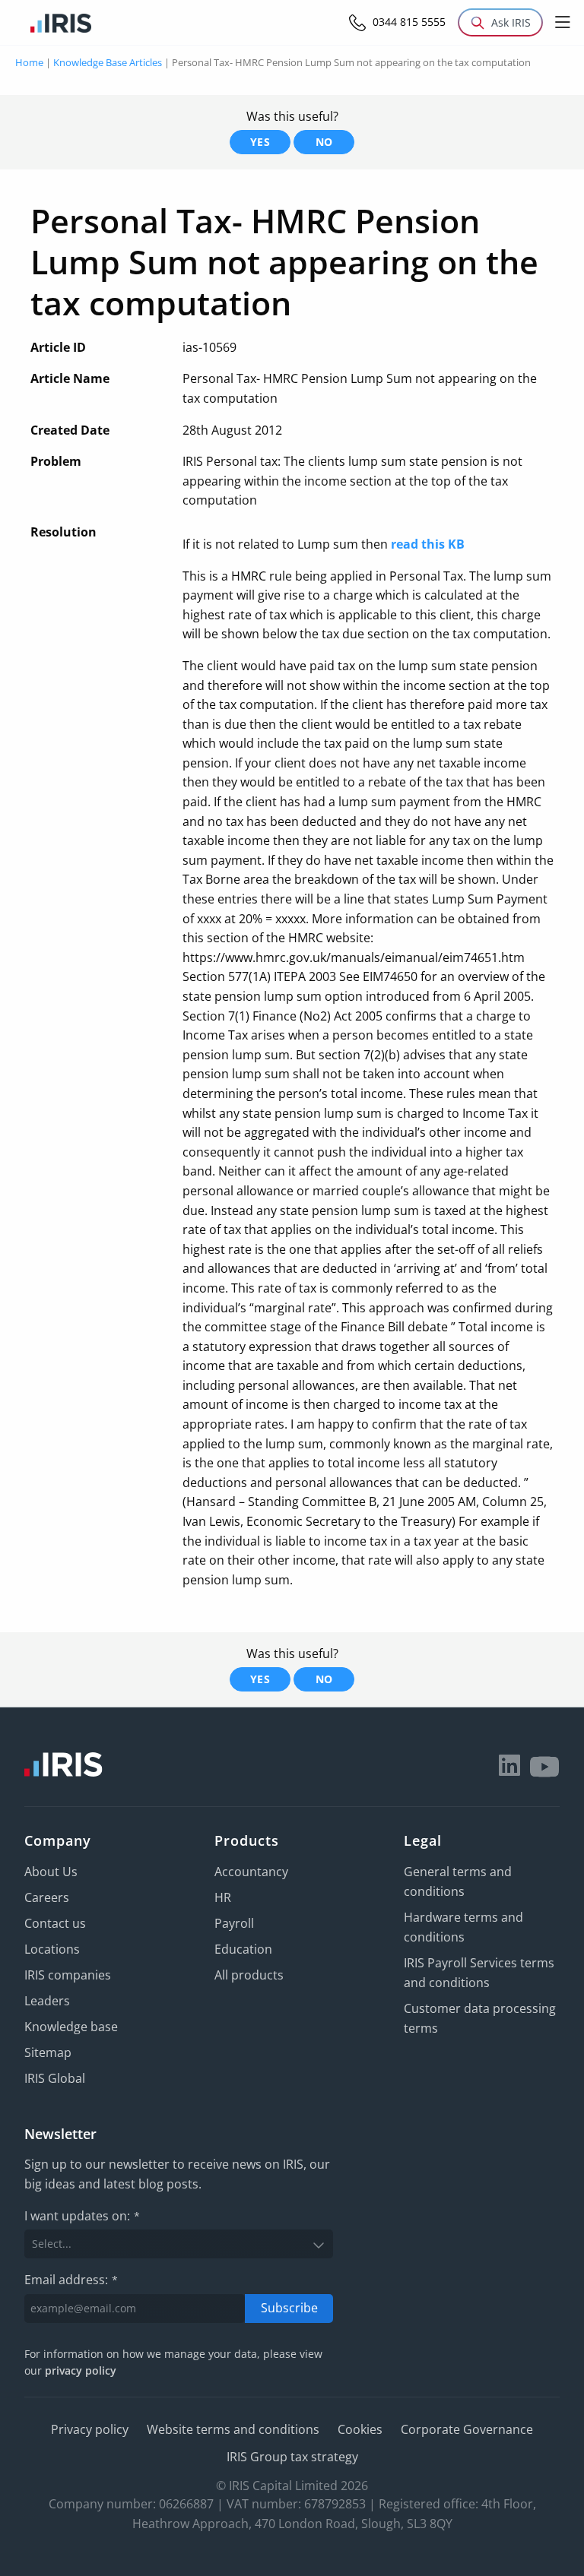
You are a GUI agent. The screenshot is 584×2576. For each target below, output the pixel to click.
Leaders (47, 2001)
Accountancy (251, 1872)
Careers (47, 1897)
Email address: (71, 2280)
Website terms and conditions (233, 2429)
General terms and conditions (458, 1881)
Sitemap (48, 2052)
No (324, 142)
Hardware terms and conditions (463, 1927)
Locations (52, 1949)
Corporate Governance (467, 2429)
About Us (51, 1872)
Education (243, 1949)
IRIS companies (68, 1975)
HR (223, 1897)
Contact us (55, 1923)
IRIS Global (55, 2078)
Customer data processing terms (480, 2018)
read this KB (428, 544)
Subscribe (289, 2308)
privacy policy (81, 2370)
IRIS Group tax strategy (292, 2457)
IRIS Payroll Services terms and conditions (479, 1973)
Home (29, 62)
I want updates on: (82, 2216)
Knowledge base (71, 2027)
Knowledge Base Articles (108, 62)
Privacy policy (90, 2429)
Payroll (234, 1923)
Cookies (360, 2429)
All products (249, 1975)
